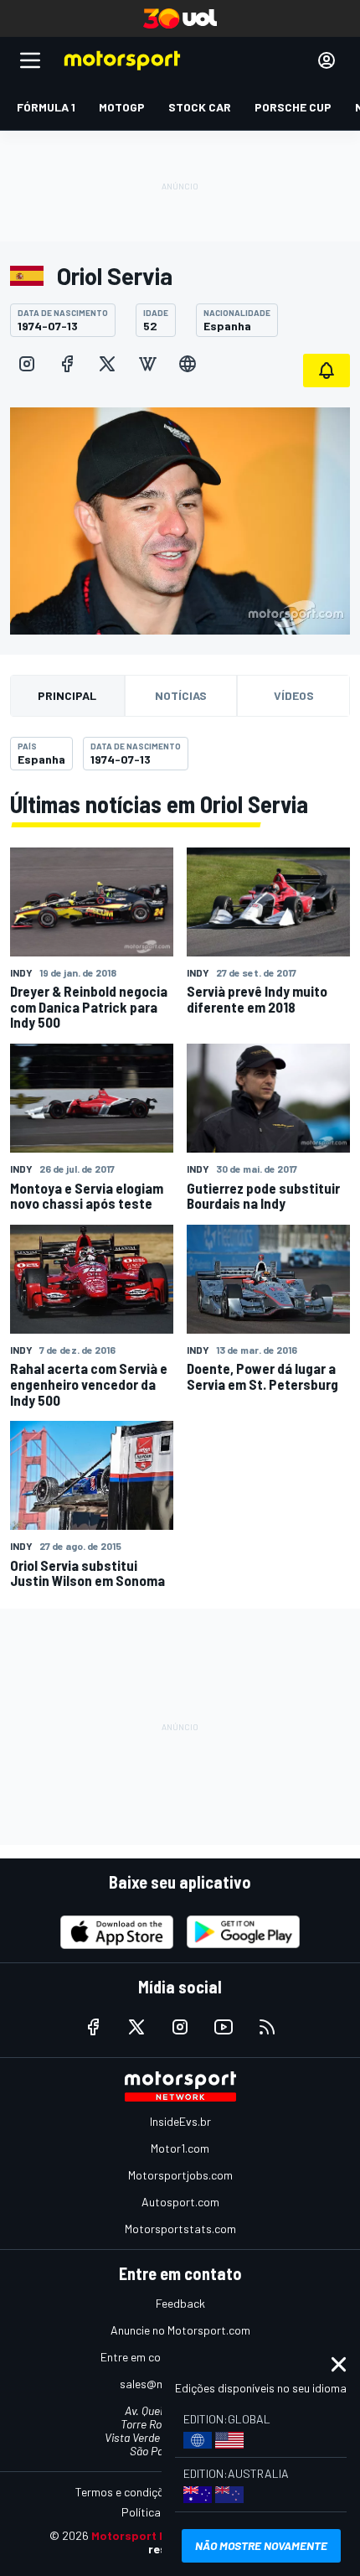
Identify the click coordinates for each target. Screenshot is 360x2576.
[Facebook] (67, 364)
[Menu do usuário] (327, 60)
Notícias (181, 695)
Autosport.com (180, 2202)
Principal (67, 695)
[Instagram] (27, 364)
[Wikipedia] (147, 364)
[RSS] (267, 2027)
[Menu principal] (30, 60)
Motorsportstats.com (180, 2229)
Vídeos (294, 695)
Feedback (180, 2303)
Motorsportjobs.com (180, 2175)
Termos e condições (126, 2492)
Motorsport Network (149, 2535)
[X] (107, 364)
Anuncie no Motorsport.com (180, 2330)
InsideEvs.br (180, 2121)
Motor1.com (180, 2148)
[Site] (188, 364)
